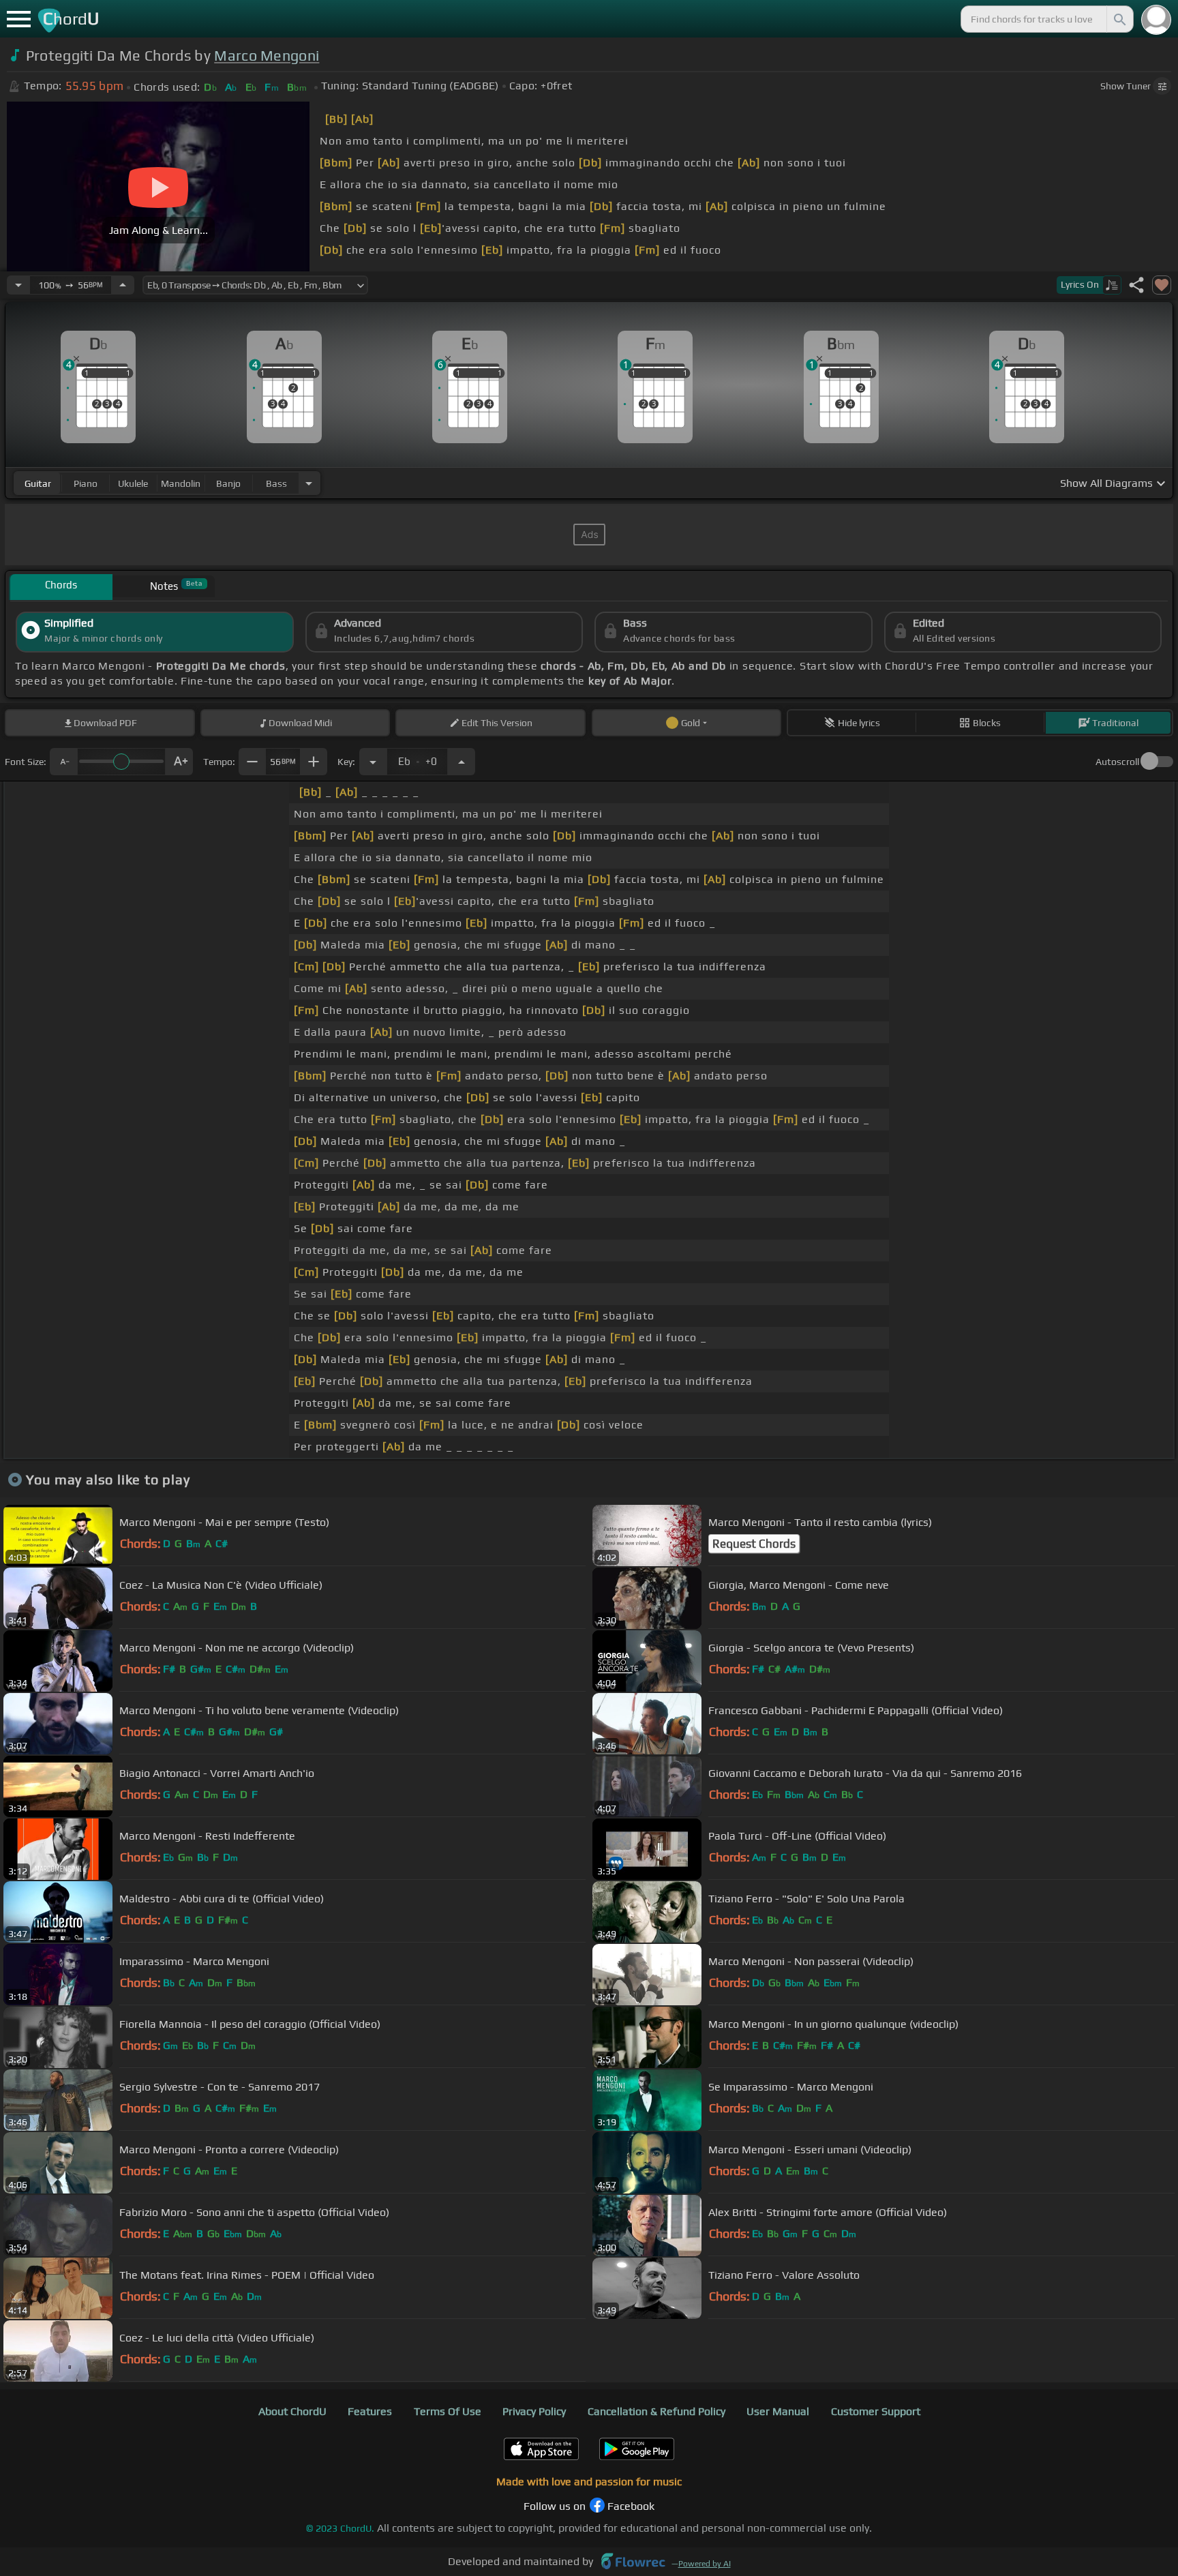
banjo (228, 483)
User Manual (778, 2411)
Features (370, 2411)
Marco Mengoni (267, 56)
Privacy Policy (534, 2411)
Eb (418, 758)
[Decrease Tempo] (18, 285)
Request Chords (754, 1544)
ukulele (133, 483)
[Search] (1119, 19)
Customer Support (876, 2411)
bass (276, 483)
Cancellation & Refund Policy (656, 2411)
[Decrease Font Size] (63, 762)
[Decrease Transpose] (373, 762)
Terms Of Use (448, 2411)
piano (86, 483)
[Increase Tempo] (123, 285)
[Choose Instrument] (309, 483)
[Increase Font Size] (179, 762)
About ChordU (292, 2411)
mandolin (181, 483)
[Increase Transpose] (462, 762)
